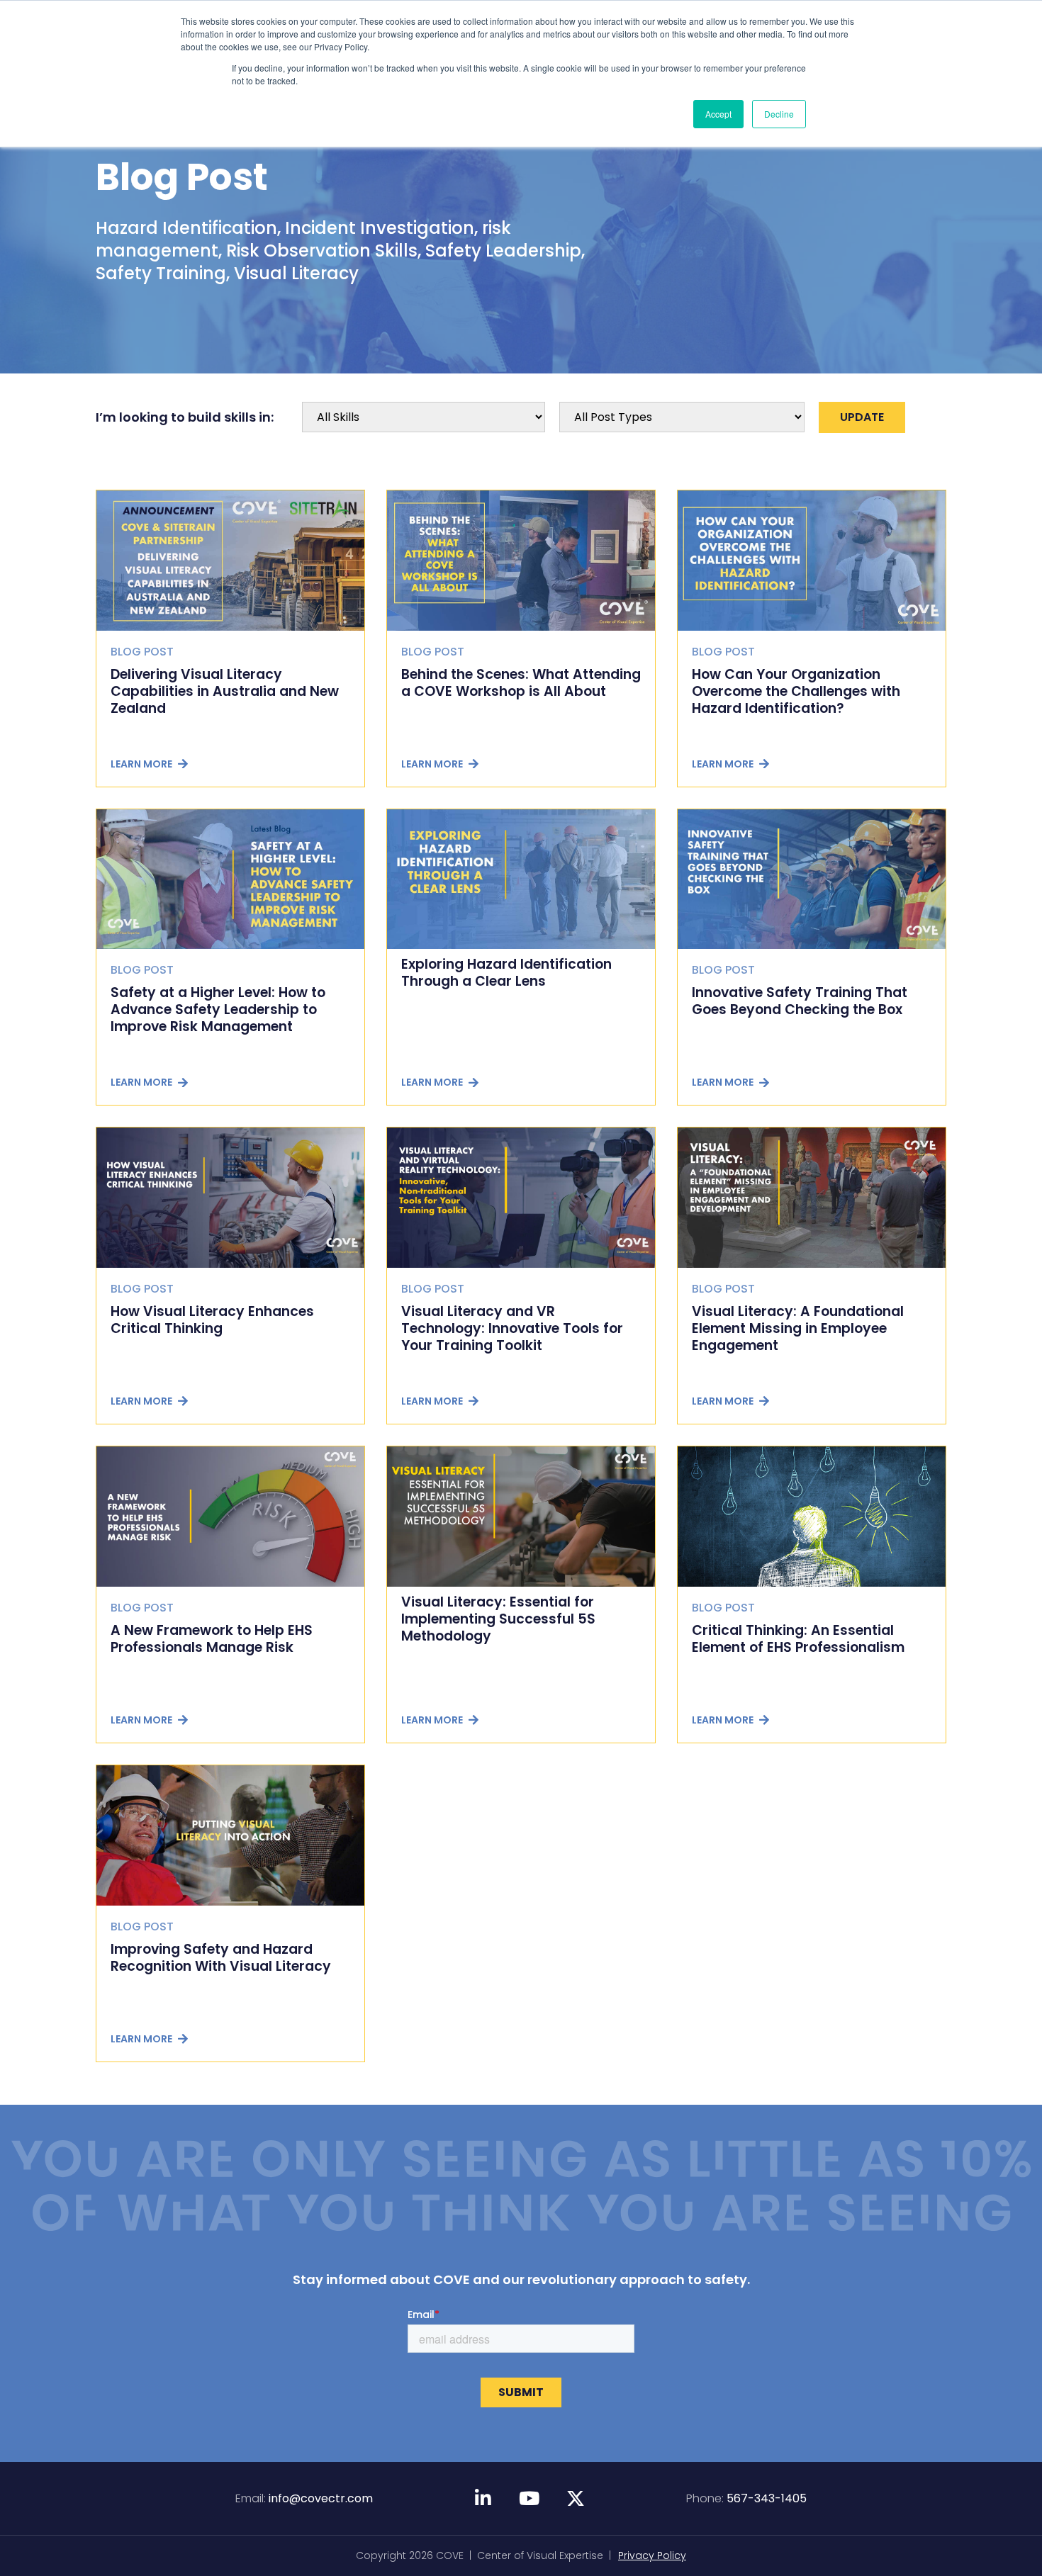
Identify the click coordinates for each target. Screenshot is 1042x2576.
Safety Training (161, 273)
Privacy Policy (652, 2555)
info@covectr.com (321, 2498)
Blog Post (182, 177)
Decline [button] (779, 114)
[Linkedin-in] (483, 2498)
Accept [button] (718, 114)
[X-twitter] (576, 2498)
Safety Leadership (503, 251)
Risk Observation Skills (322, 251)
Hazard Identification (186, 228)
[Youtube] (530, 2498)
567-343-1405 (767, 2498)
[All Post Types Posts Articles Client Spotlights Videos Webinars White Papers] (682, 417)
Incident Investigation (380, 228)
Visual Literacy (296, 273)
